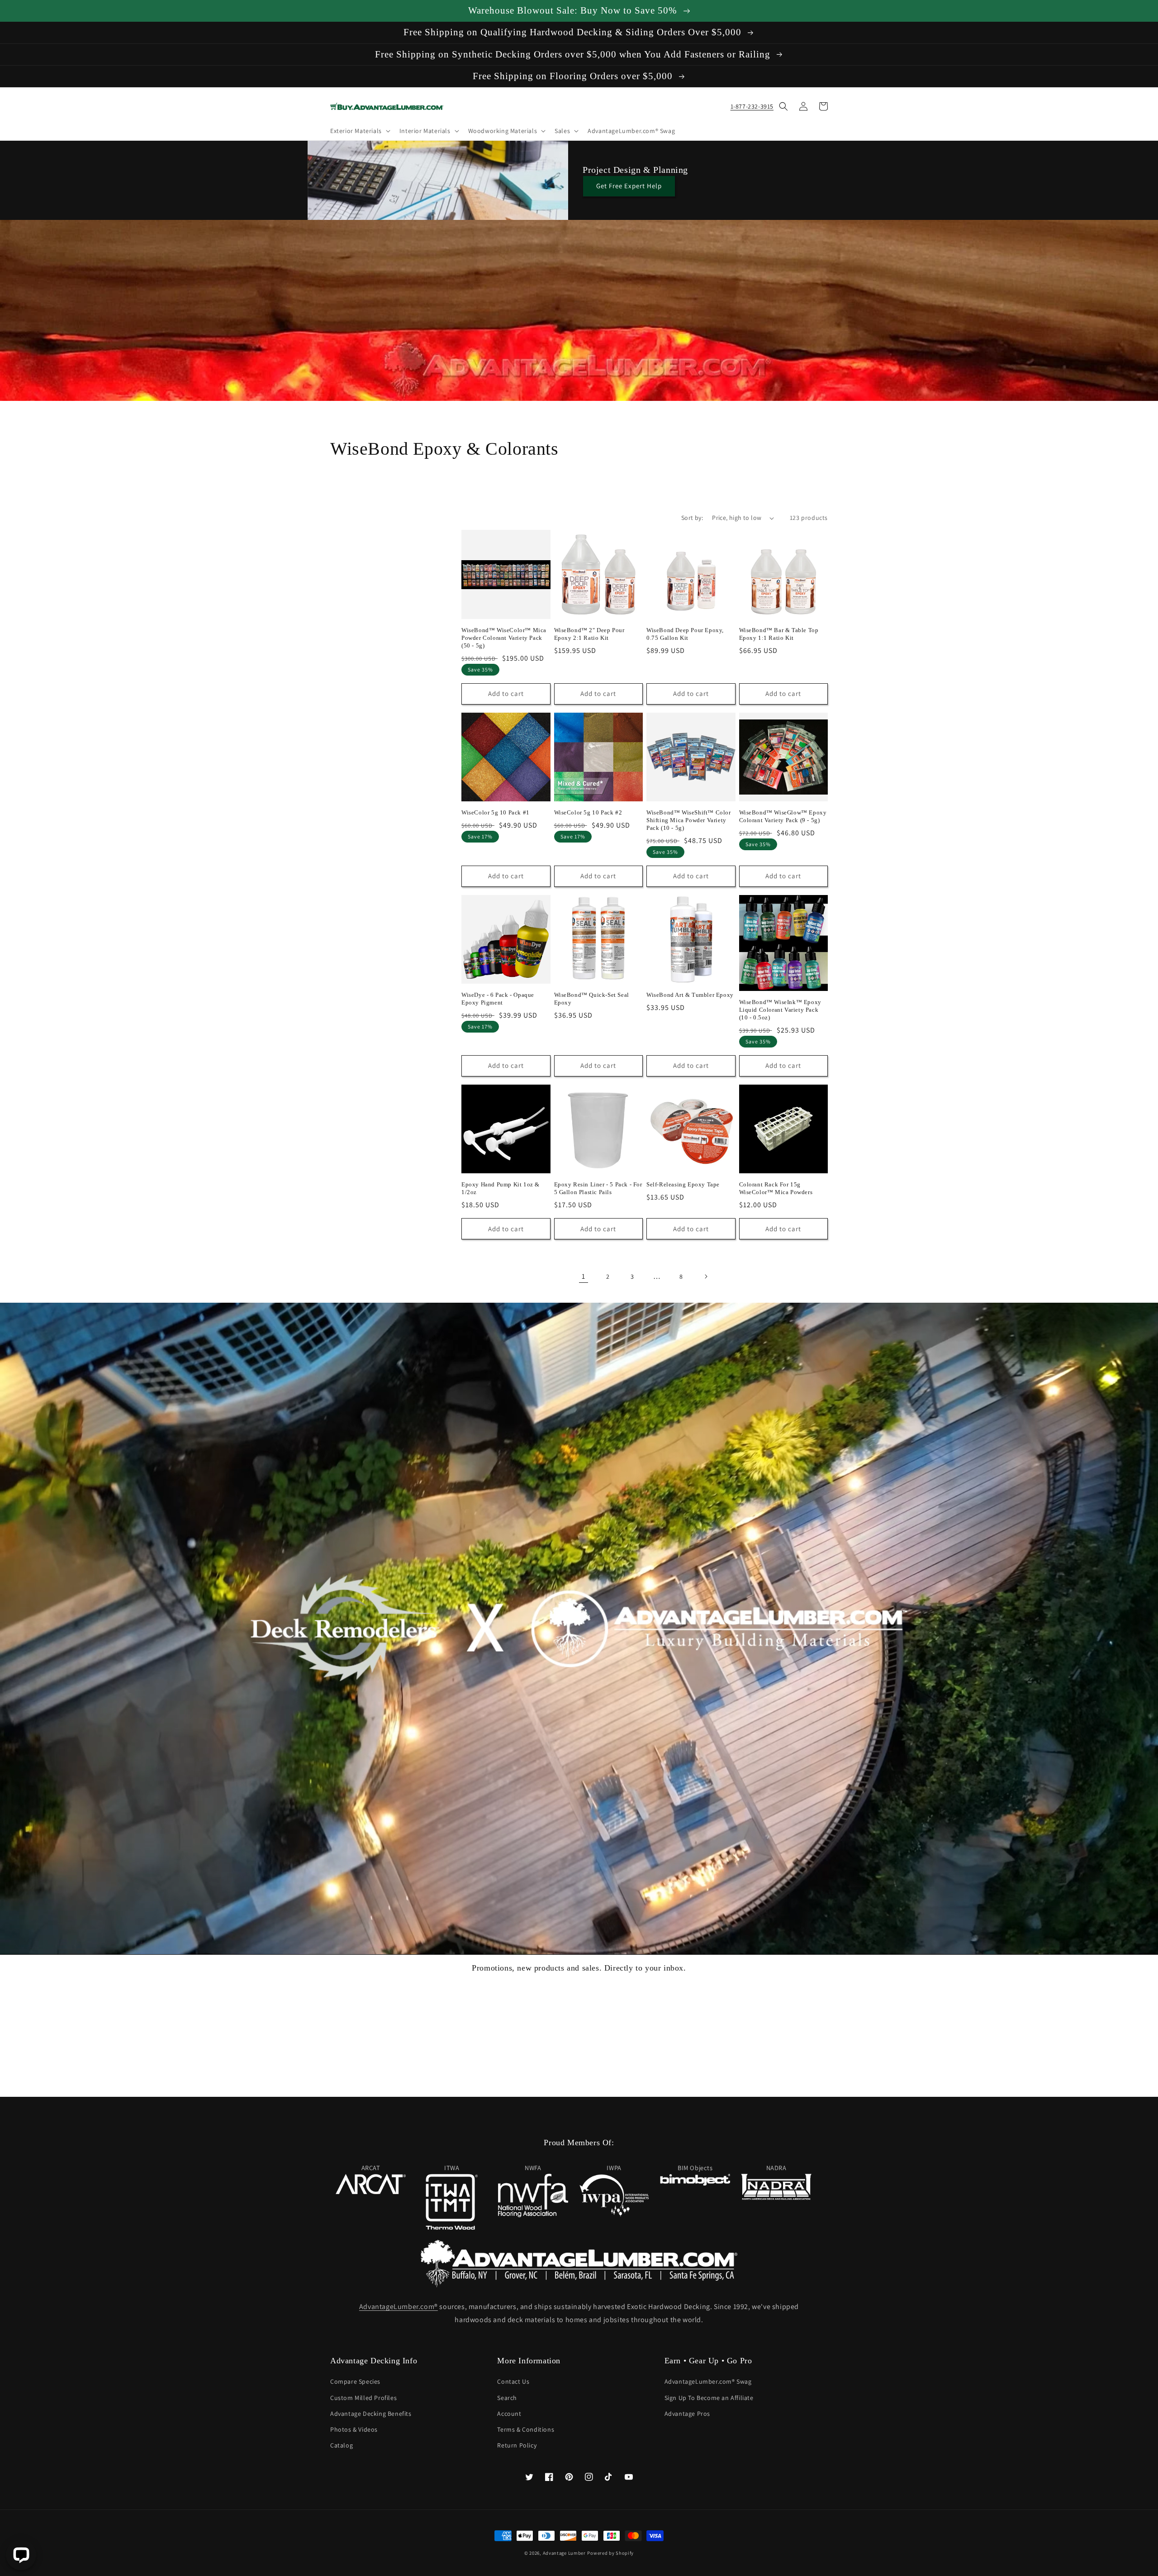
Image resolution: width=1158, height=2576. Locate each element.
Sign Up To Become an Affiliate (709, 2398)
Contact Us (513, 2381)
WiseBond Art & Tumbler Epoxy (690, 995)
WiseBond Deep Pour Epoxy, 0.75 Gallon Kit (685, 634)
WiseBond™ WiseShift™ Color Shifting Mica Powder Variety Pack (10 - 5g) (689, 820)
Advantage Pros (687, 2414)
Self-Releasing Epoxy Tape (683, 1184)
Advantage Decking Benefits (371, 2414)
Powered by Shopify (610, 2553)
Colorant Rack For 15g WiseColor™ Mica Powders (776, 1188)
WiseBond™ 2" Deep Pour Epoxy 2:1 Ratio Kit (589, 634)
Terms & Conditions (526, 2429)
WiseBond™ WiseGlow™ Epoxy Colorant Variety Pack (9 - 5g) (783, 816)
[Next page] (706, 1276)
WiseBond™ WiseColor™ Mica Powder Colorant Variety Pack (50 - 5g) (504, 638)
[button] (359, 131)
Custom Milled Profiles (363, 2398)
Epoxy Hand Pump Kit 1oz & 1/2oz (501, 1188)
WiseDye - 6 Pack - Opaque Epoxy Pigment (498, 999)
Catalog (342, 2445)
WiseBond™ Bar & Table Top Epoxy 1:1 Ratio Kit (779, 634)
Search (507, 2398)
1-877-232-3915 (752, 106)
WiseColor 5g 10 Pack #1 (496, 812)
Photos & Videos (354, 2429)
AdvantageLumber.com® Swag (708, 2381)
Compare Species (355, 2381)
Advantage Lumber (564, 2553)
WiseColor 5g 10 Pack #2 (588, 812)
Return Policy (517, 2445)
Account (509, 2414)
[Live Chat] (21, 2555)
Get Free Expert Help (629, 186)
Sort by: (692, 518)
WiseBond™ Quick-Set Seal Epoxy (592, 999)
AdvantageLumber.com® (399, 2307)
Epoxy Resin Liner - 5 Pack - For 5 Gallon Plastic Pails (598, 1188)
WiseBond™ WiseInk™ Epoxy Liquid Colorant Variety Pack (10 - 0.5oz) (780, 1010)
